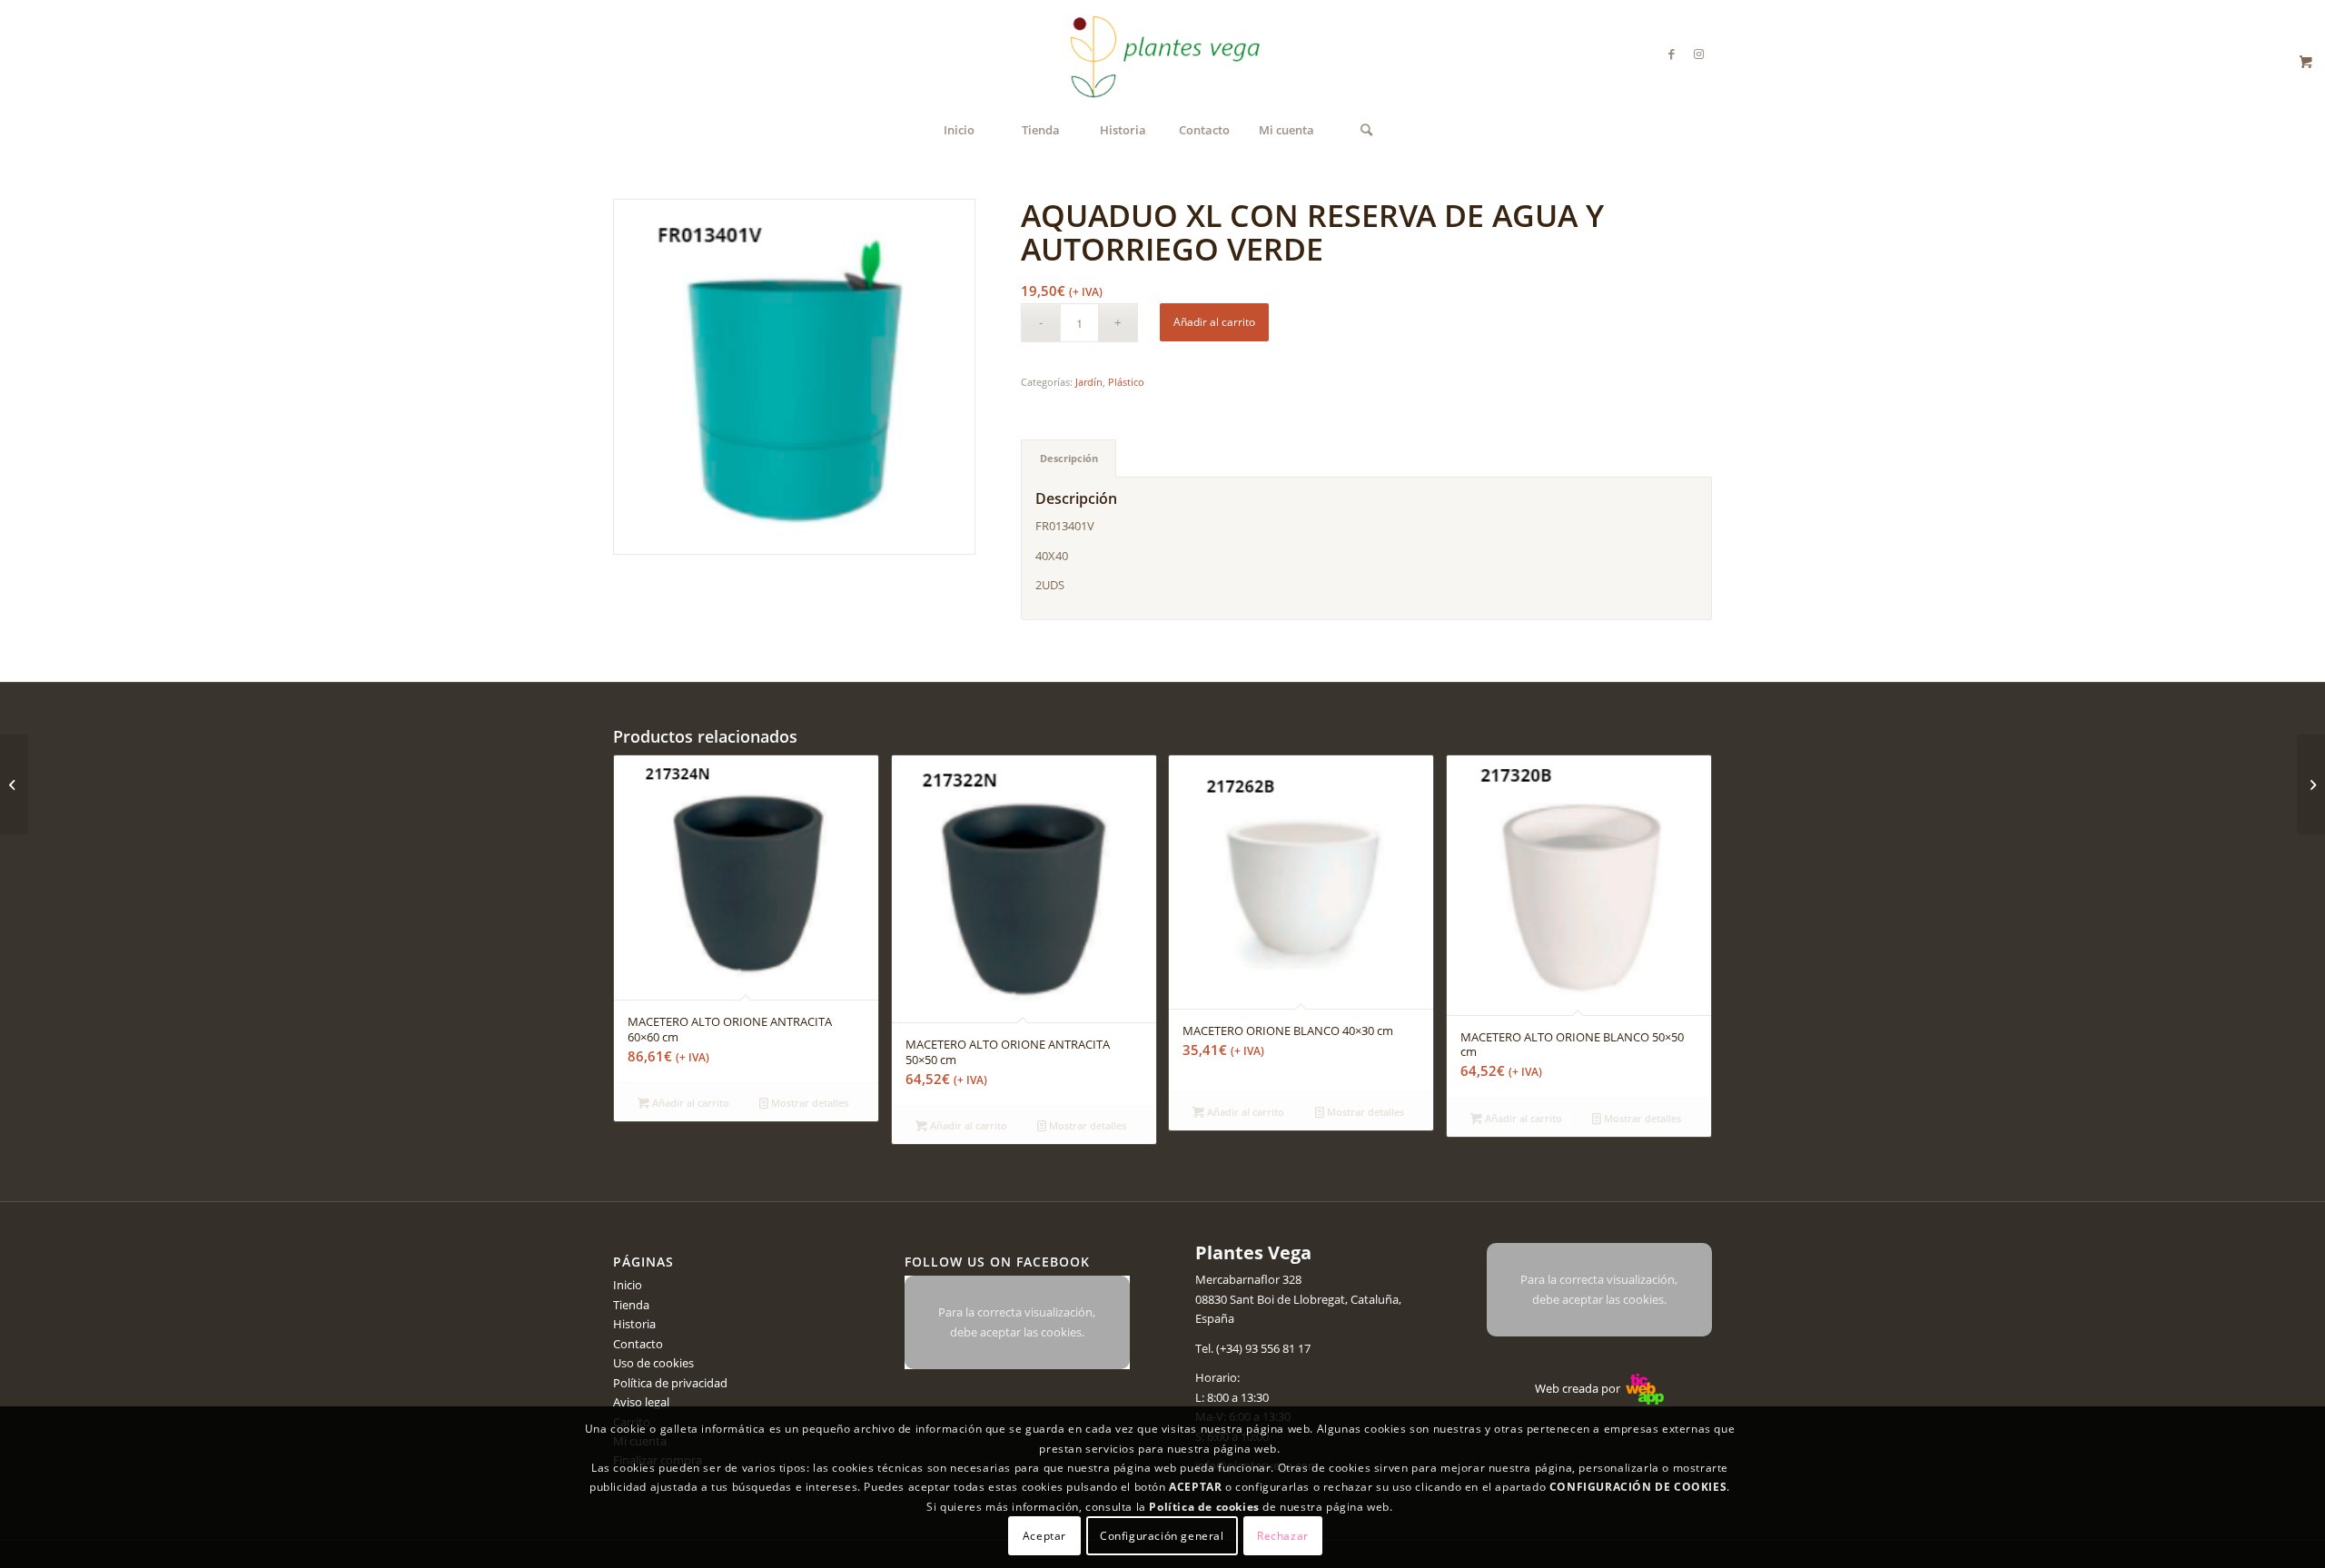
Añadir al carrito (1214, 322)
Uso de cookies (653, 1363)
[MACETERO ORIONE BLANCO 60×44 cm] (2311, 784)
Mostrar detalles (808, 1103)
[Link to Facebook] (1671, 54)
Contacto (638, 1344)
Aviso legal (641, 1402)
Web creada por (1579, 1388)
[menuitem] (959, 130)
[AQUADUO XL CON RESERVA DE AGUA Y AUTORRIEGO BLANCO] (14, 784)
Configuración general (1162, 1536)
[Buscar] (1367, 130)
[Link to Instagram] (1698, 54)
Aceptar (1044, 1536)
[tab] (1069, 458)
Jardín (1089, 382)
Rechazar (1283, 1536)
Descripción (1069, 458)
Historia (634, 1324)
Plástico (1126, 382)
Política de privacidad (670, 1383)
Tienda (631, 1305)
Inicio (628, 1285)
